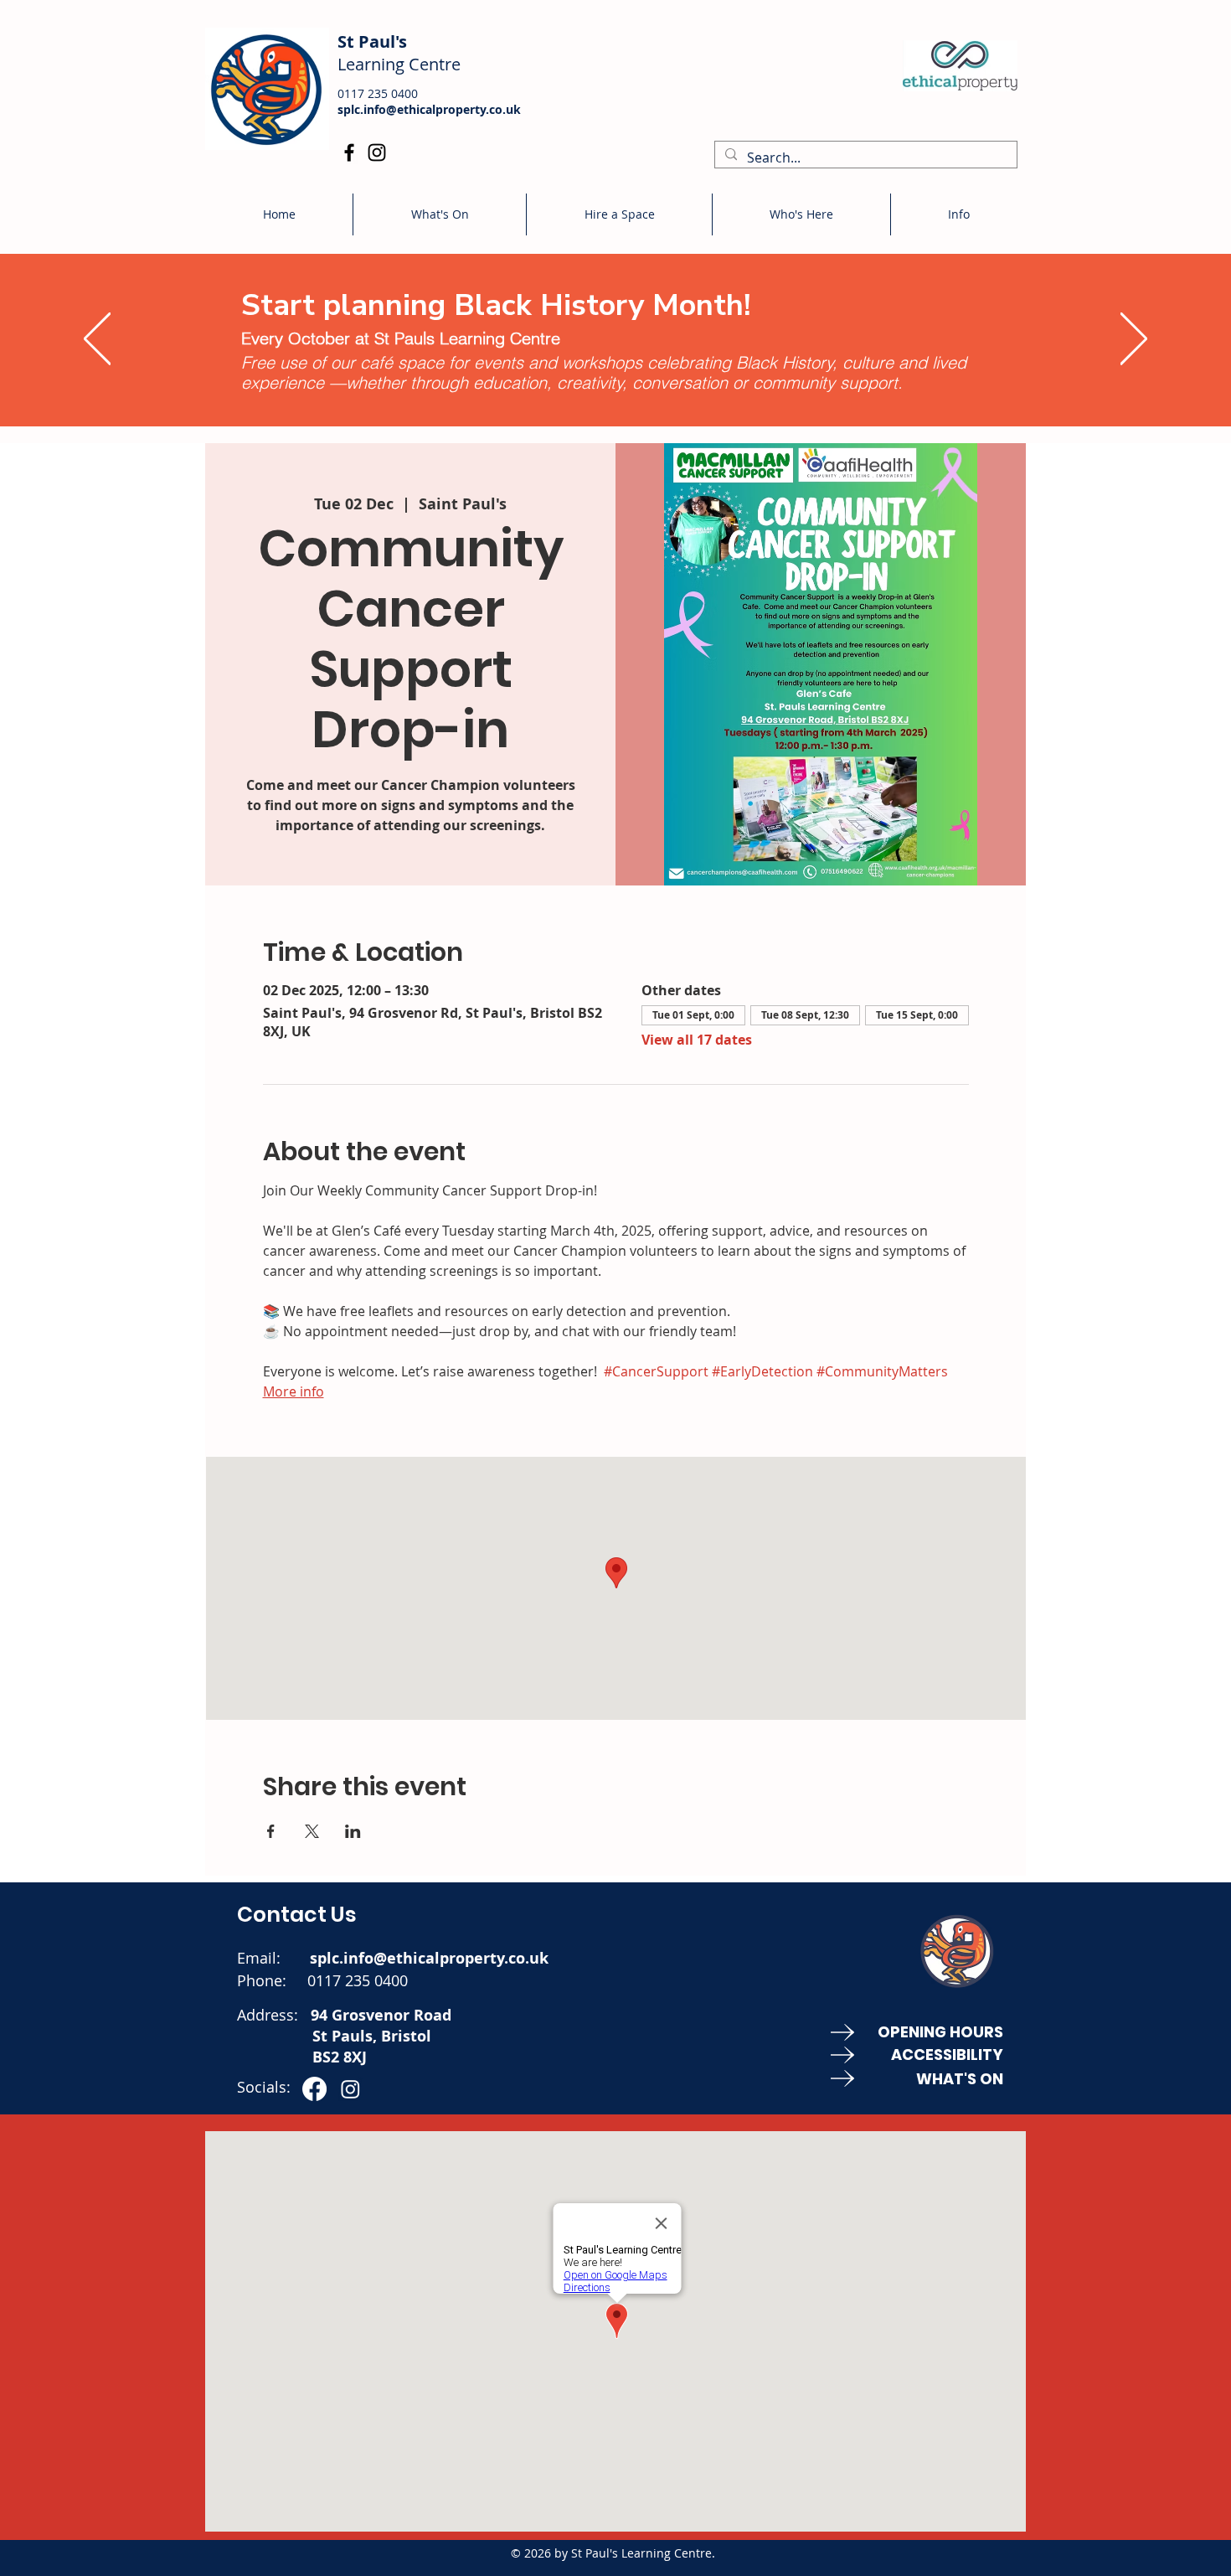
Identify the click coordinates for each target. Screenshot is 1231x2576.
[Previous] (97, 340)
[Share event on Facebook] (271, 1831)
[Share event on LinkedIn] (353, 1831)
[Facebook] (349, 152)
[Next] (1134, 340)
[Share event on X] (312, 1831)
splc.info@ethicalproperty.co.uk (429, 109)
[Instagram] (377, 152)
